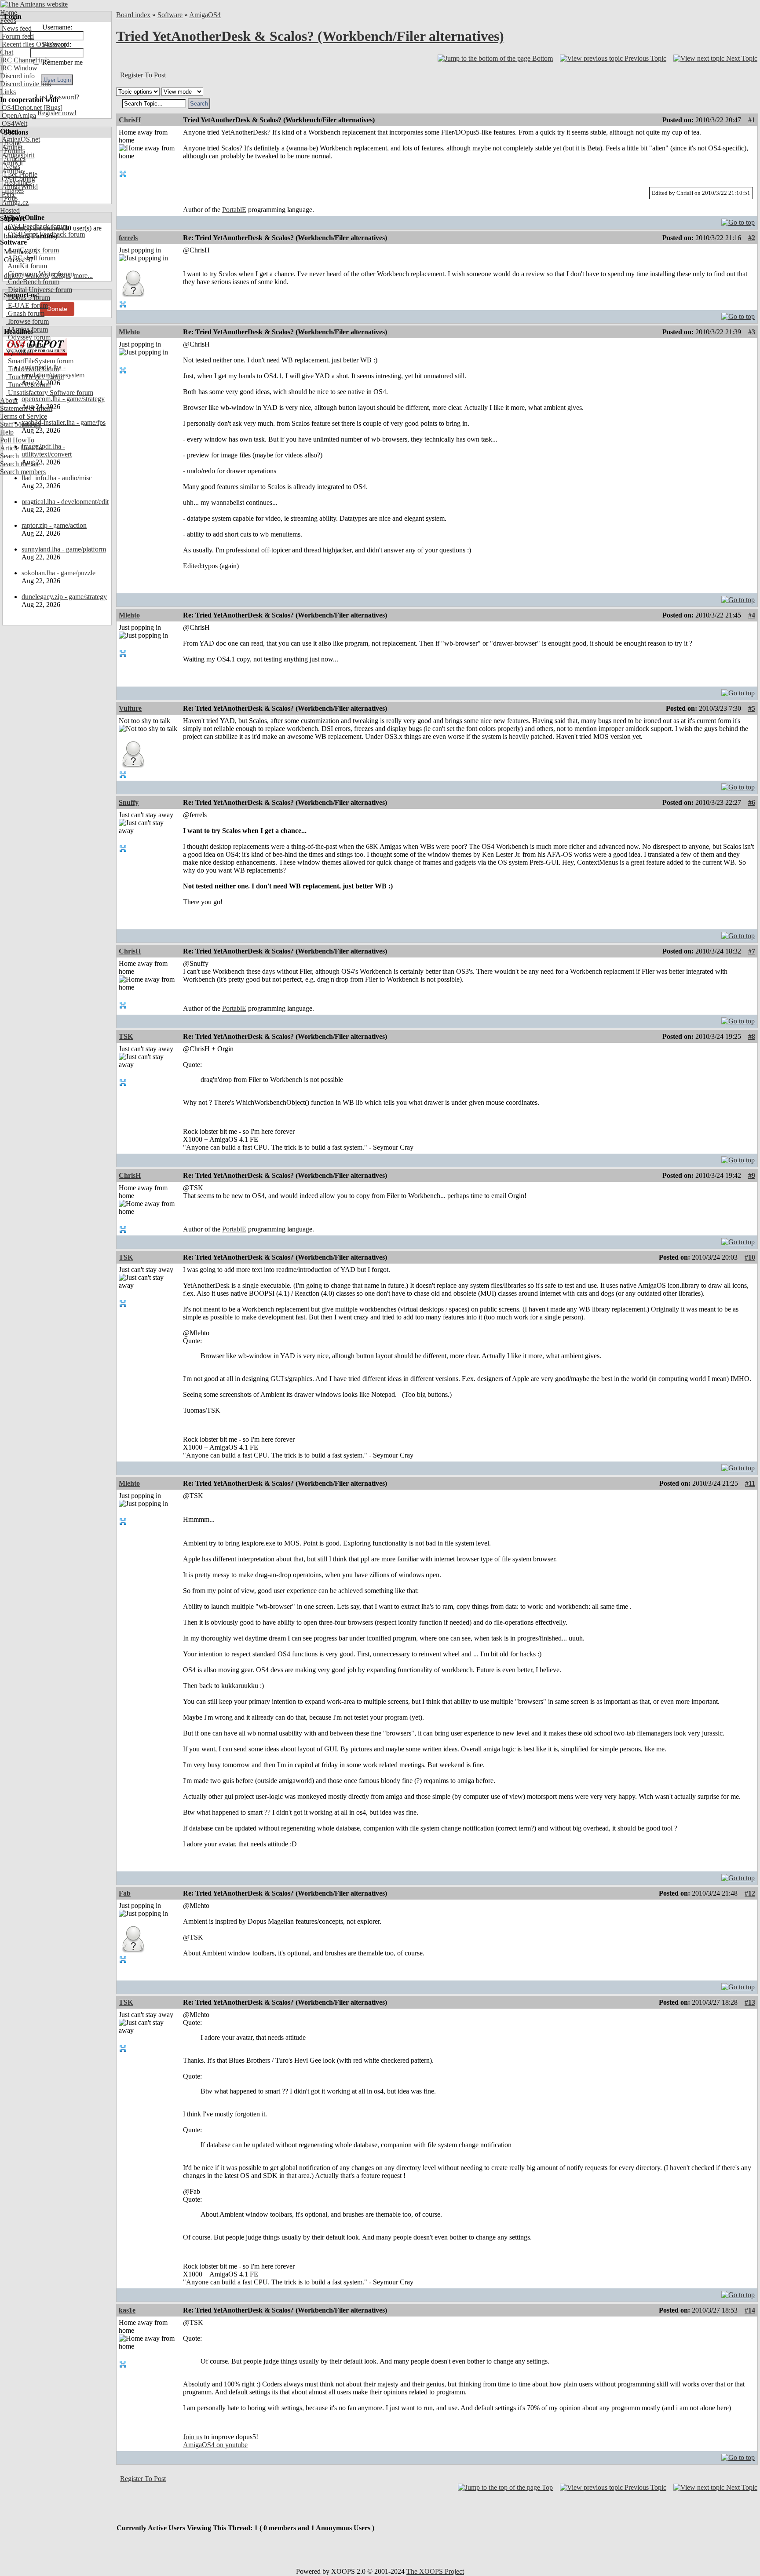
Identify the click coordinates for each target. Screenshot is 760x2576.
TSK (126, 1036)
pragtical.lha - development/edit (65, 502)
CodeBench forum (33, 282)
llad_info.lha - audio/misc (57, 478)
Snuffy (129, 802)
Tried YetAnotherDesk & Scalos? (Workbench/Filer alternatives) (310, 36)
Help (7, 432)
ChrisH (130, 120)
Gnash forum (25, 313)
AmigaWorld (19, 187)
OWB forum (25, 345)
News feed (16, 28)
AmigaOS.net (20, 139)
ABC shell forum (31, 258)
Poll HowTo (17, 440)
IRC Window (19, 68)
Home (9, 13)
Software (170, 15)
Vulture (130, 708)
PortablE (234, 210)
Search (9, 456)
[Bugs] (52, 108)
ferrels (128, 238)
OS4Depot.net (21, 108)
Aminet (11, 147)
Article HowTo (21, 448)
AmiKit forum (27, 266)
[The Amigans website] (34, 4)
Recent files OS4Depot (33, 44)
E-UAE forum (27, 305)
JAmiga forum (27, 329)
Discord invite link (26, 84)
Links (8, 92)
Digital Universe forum (39, 290)
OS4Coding (18, 179)
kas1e (127, 2310)
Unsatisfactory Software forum (50, 393)
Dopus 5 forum (28, 298)
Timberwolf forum (33, 369)
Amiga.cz (14, 203)
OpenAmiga (18, 115)
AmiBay (13, 171)
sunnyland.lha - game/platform (64, 549)
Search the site (20, 464)
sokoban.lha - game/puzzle (58, 573)
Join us (193, 2437)
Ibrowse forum (27, 321)
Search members (23, 472)
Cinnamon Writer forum (40, 274)
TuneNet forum (28, 385)
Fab (125, 1893)
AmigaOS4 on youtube (215, 2445)
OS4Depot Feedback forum (46, 234)
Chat (7, 52)
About (9, 400)
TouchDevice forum (35, 377)
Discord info (17, 76)
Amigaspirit (17, 155)
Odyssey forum (28, 337)
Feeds (8, 20)
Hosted (10, 210)
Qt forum (20, 353)
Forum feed (17, 36)
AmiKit (11, 163)
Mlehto (129, 332)
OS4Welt (14, 123)
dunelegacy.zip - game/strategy (64, 597)
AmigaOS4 (205, 15)
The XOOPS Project (435, 2571)
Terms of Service (24, 416)
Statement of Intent (26, 408)
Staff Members (20, 424)
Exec (8, 195)
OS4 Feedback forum (37, 226)
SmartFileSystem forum (40, 361)
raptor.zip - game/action (54, 525)
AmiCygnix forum (33, 250)
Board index (133, 15)
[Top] (738, 220)
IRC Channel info (25, 60)
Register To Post (143, 75)
